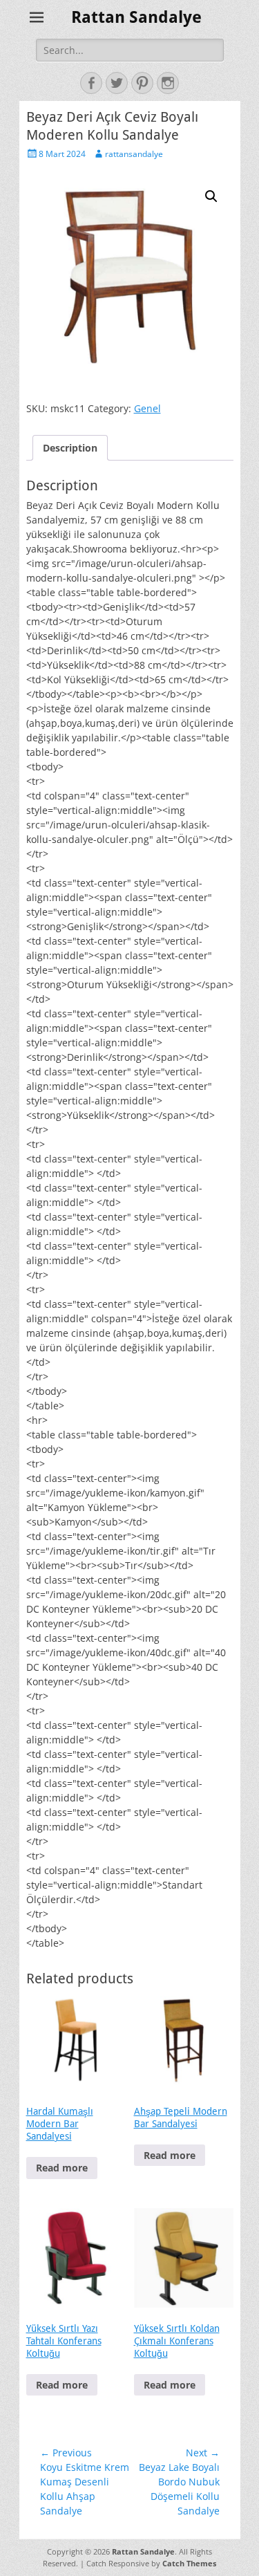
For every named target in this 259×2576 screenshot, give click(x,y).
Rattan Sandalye (136, 17)
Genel (147, 408)
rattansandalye (134, 154)
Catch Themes (189, 2563)
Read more (62, 2168)
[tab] (70, 448)
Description (70, 448)
